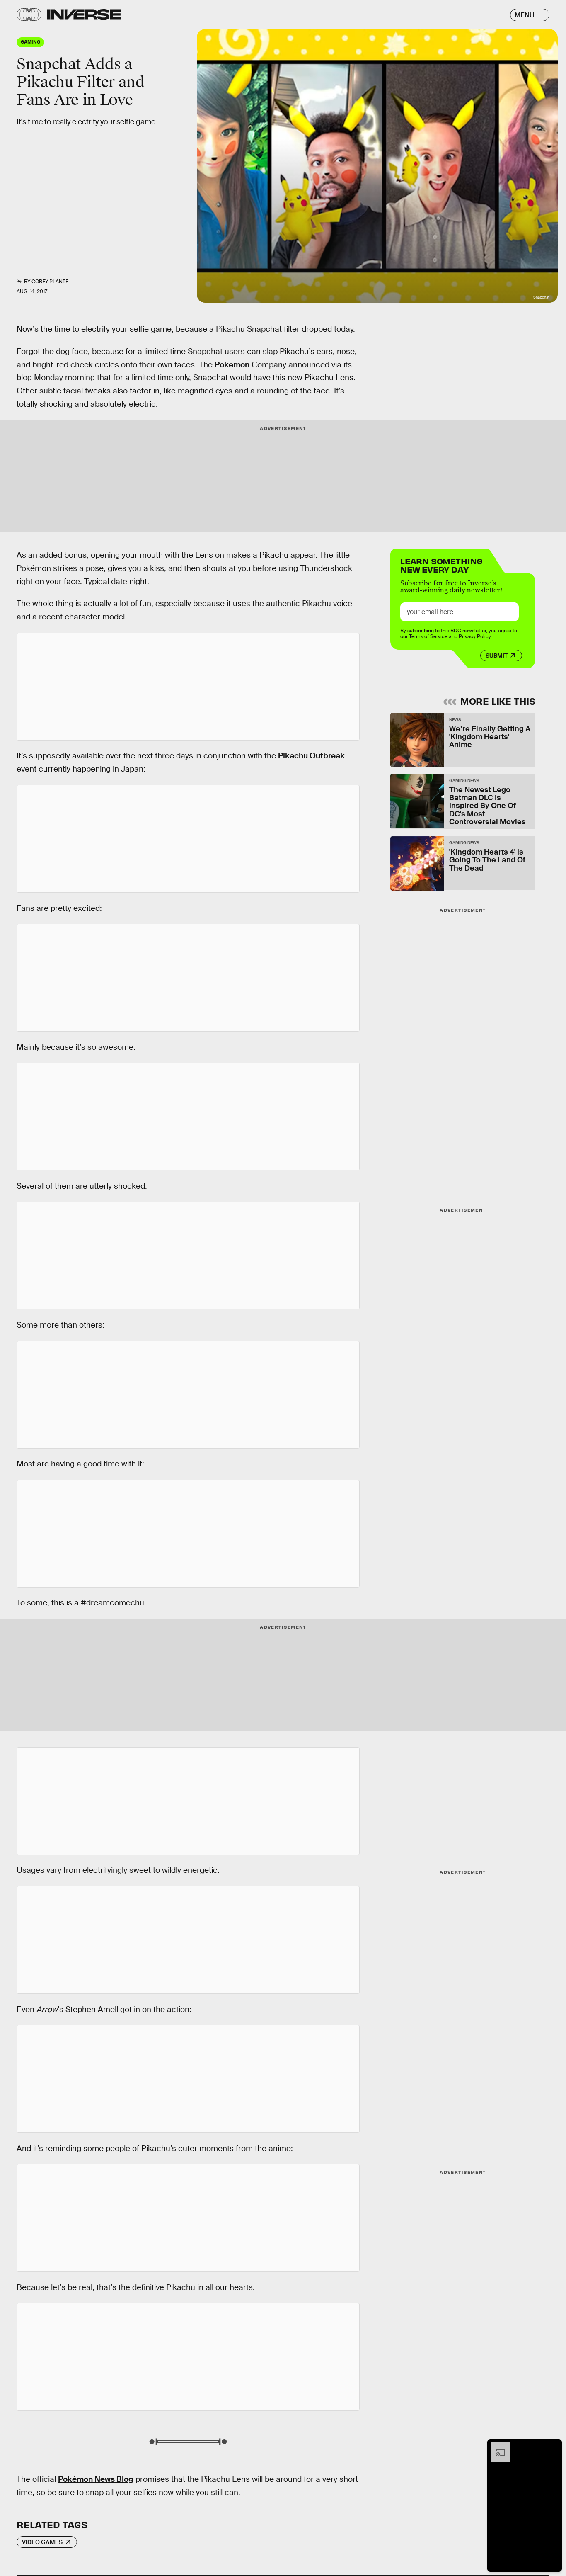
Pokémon (232, 365)
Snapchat (541, 297)
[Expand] (496, 2447)
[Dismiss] (553, 2447)
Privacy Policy (475, 636)
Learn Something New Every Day (441, 564)
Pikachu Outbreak (311, 756)
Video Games (42, 2542)
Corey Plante (50, 282)
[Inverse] (84, 15)
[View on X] (188, 687)
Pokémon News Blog (96, 2479)
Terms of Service (428, 636)
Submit (497, 656)
